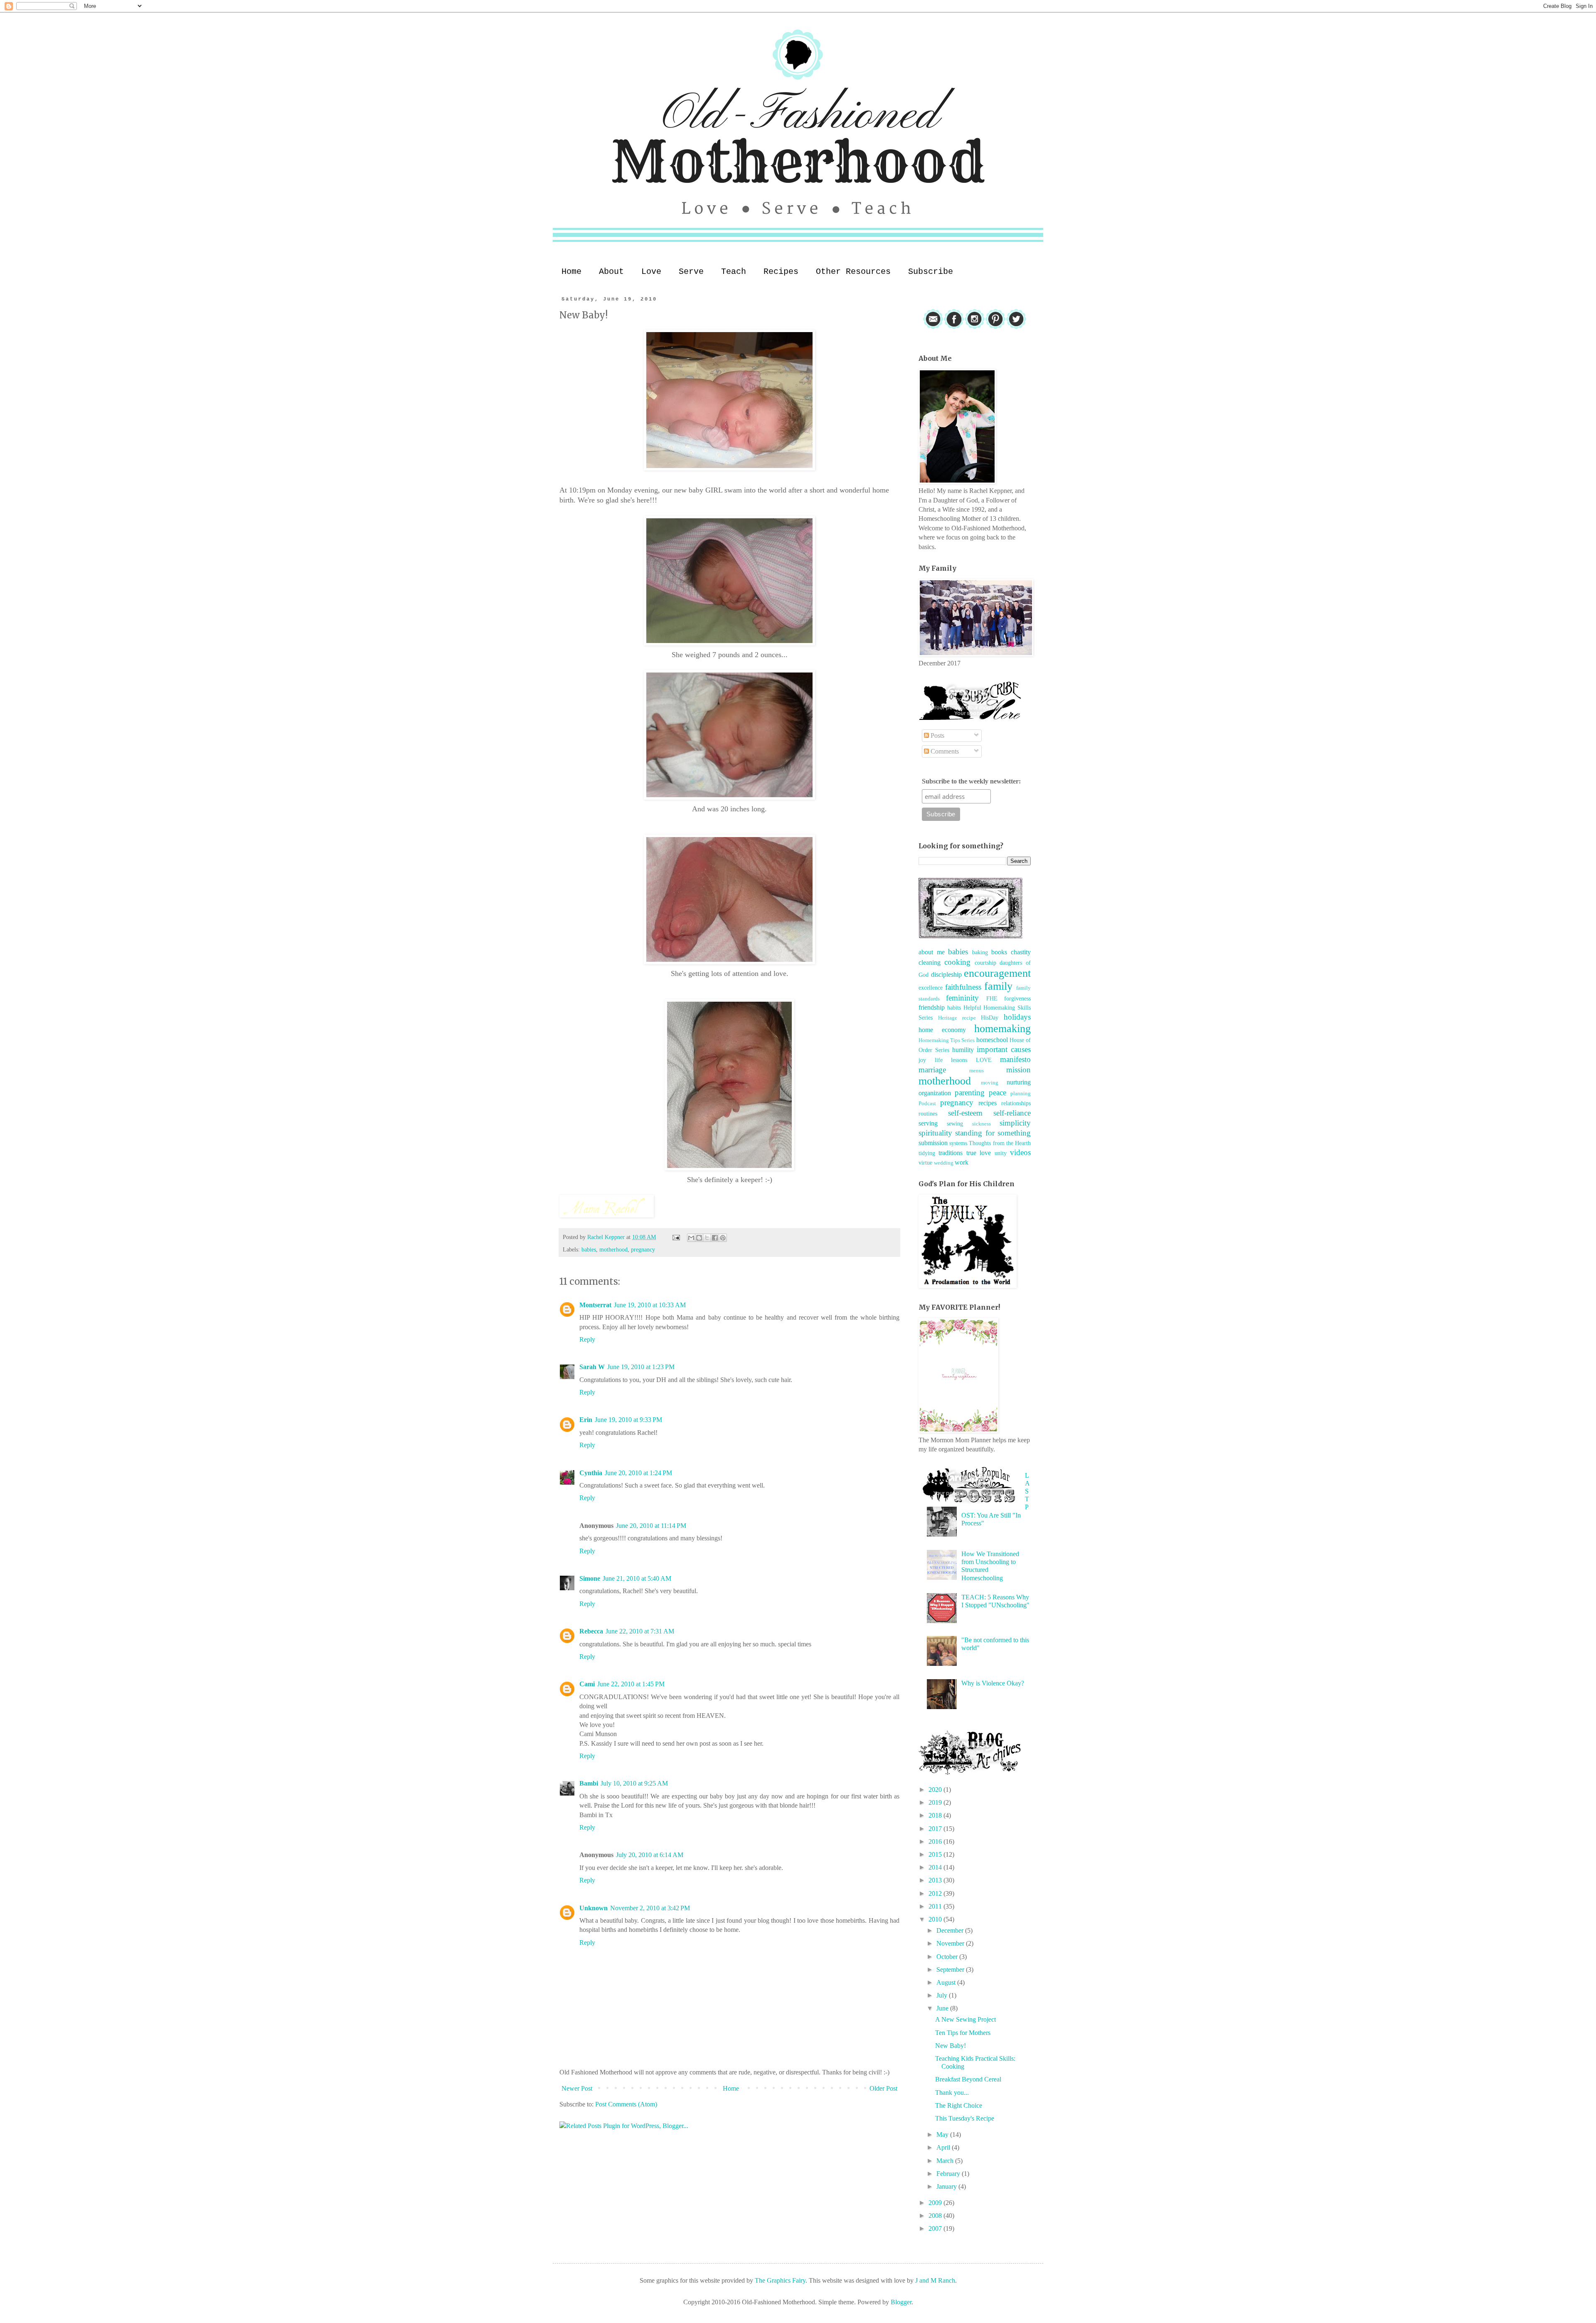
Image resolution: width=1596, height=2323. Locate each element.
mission (1018, 1070)
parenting (970, 1093)
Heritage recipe (957, 1018)
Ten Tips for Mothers (963, 2033)
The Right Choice (959, 2105)
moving (990, 1083)
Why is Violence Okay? (993, 1683)
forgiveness (1017, 998)
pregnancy (643, 1249)
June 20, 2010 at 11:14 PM (651, 1526)
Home (571, 272)
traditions (951, 1153)
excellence (931, 988)
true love (979, 1153)
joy (922, 1060)
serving (928, 1123)
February (949, 2174)
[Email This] (691, 1238)
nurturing (1019, 1082)
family (998, 986)
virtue (925, 1163)
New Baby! (951, 2046)
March (946, 2161)
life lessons (951, 1060)
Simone (590, 1578)
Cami (587, 1684)
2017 (936, 1829)
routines (928, 1113)
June (943, 2008)
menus (977, 1071)
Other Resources (853, 272)
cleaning (930, 962)
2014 (936, 1867)
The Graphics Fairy (780, 2280)
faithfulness (963, 987)
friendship (932, 1007)
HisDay (990, 1017)
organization (935, 1093)
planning (1021, 1094)
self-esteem (965, 1113)
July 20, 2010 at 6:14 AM (650, 1855)
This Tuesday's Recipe (965, 2118)
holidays (1017, 1017)
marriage (932, 1070)
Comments (944, 751)
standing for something (993, 1133)
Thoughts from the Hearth (1000, 1143)
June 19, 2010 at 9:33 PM (628, 1420)
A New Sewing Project (965, 2019)
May (943, 2135)
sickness (981, 1124)
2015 (936, 1854)
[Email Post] (676, 1237)
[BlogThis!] (699, 1238)
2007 (936, 2228)
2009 (936, 2203)
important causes (1004, 1049)
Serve (691, 272)
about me (932, 952)
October (948, 1957)
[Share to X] (707, 1238)
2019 (936, 1802)
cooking (957, 962)
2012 (936, 1893)
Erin (586, 1420)
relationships (1016, 1103)
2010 (936, 1919)
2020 (936, 1790)
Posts (937, 735)
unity (1001, 1153)
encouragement (997, 973)
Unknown (594, 1908)
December (951, 1930)
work (962, 1162)
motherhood (613, 1249)
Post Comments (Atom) (626, 2104)
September (951, 1969)
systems (958, 1143)
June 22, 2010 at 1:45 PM (631, 1684)
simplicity (1015, 1123)
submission (933, 1143)
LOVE (984, 1060)
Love (651, 272)
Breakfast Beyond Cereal (968, 2079)
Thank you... (952, 2093)
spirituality (935, 1133)
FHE (992, 998)
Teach (734, 272)
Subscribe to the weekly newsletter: (971, 781)
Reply (587, 1339)
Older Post (883, 2088)
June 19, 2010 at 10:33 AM (650, 1305)
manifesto (1015, 1059)
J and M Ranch (935, 2280)
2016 (936, 1841)
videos (1020, 1152)
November (951, 1943)
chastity (1021, 952)
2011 (936, 1906)
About (611, 272)
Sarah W (592, 1367)
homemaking (1002, 1028)
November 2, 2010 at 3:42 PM (650, 1908)
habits (954, 1008)
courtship (985, 963)
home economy (942, 1030)
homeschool (992, 1040)
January (947, 2186)
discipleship (946, 974)
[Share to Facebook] (715, 1238)
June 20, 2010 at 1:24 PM (638, 1473)
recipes (988, 1103)
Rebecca (591, 1631)
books (999, 952)
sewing (955, 1123)
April (944, 2147)
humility (963, 1050)
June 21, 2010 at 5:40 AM (637, 1578)
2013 (936, 1880)
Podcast (927, 1104)
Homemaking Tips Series (947, 1040)
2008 (936, 2216)
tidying (927, 1153)
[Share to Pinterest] (723, 1238)
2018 (936, 1815)
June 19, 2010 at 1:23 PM (641, 1367)
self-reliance (1012, 1113)
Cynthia (591, 1473)
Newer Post (577, 2088)
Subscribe (931, 272)
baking (980, 952)
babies (589, 1249)
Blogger (901, 2302)
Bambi (589, 1783)
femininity (962, 998)
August (947, 1982)
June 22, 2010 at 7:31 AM (640, 1631)
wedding (944, 1163)
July (943, 1995)
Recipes (781, 272)
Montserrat (595, 1305)
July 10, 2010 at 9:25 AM (634, 1783)
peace (997, 1093)
